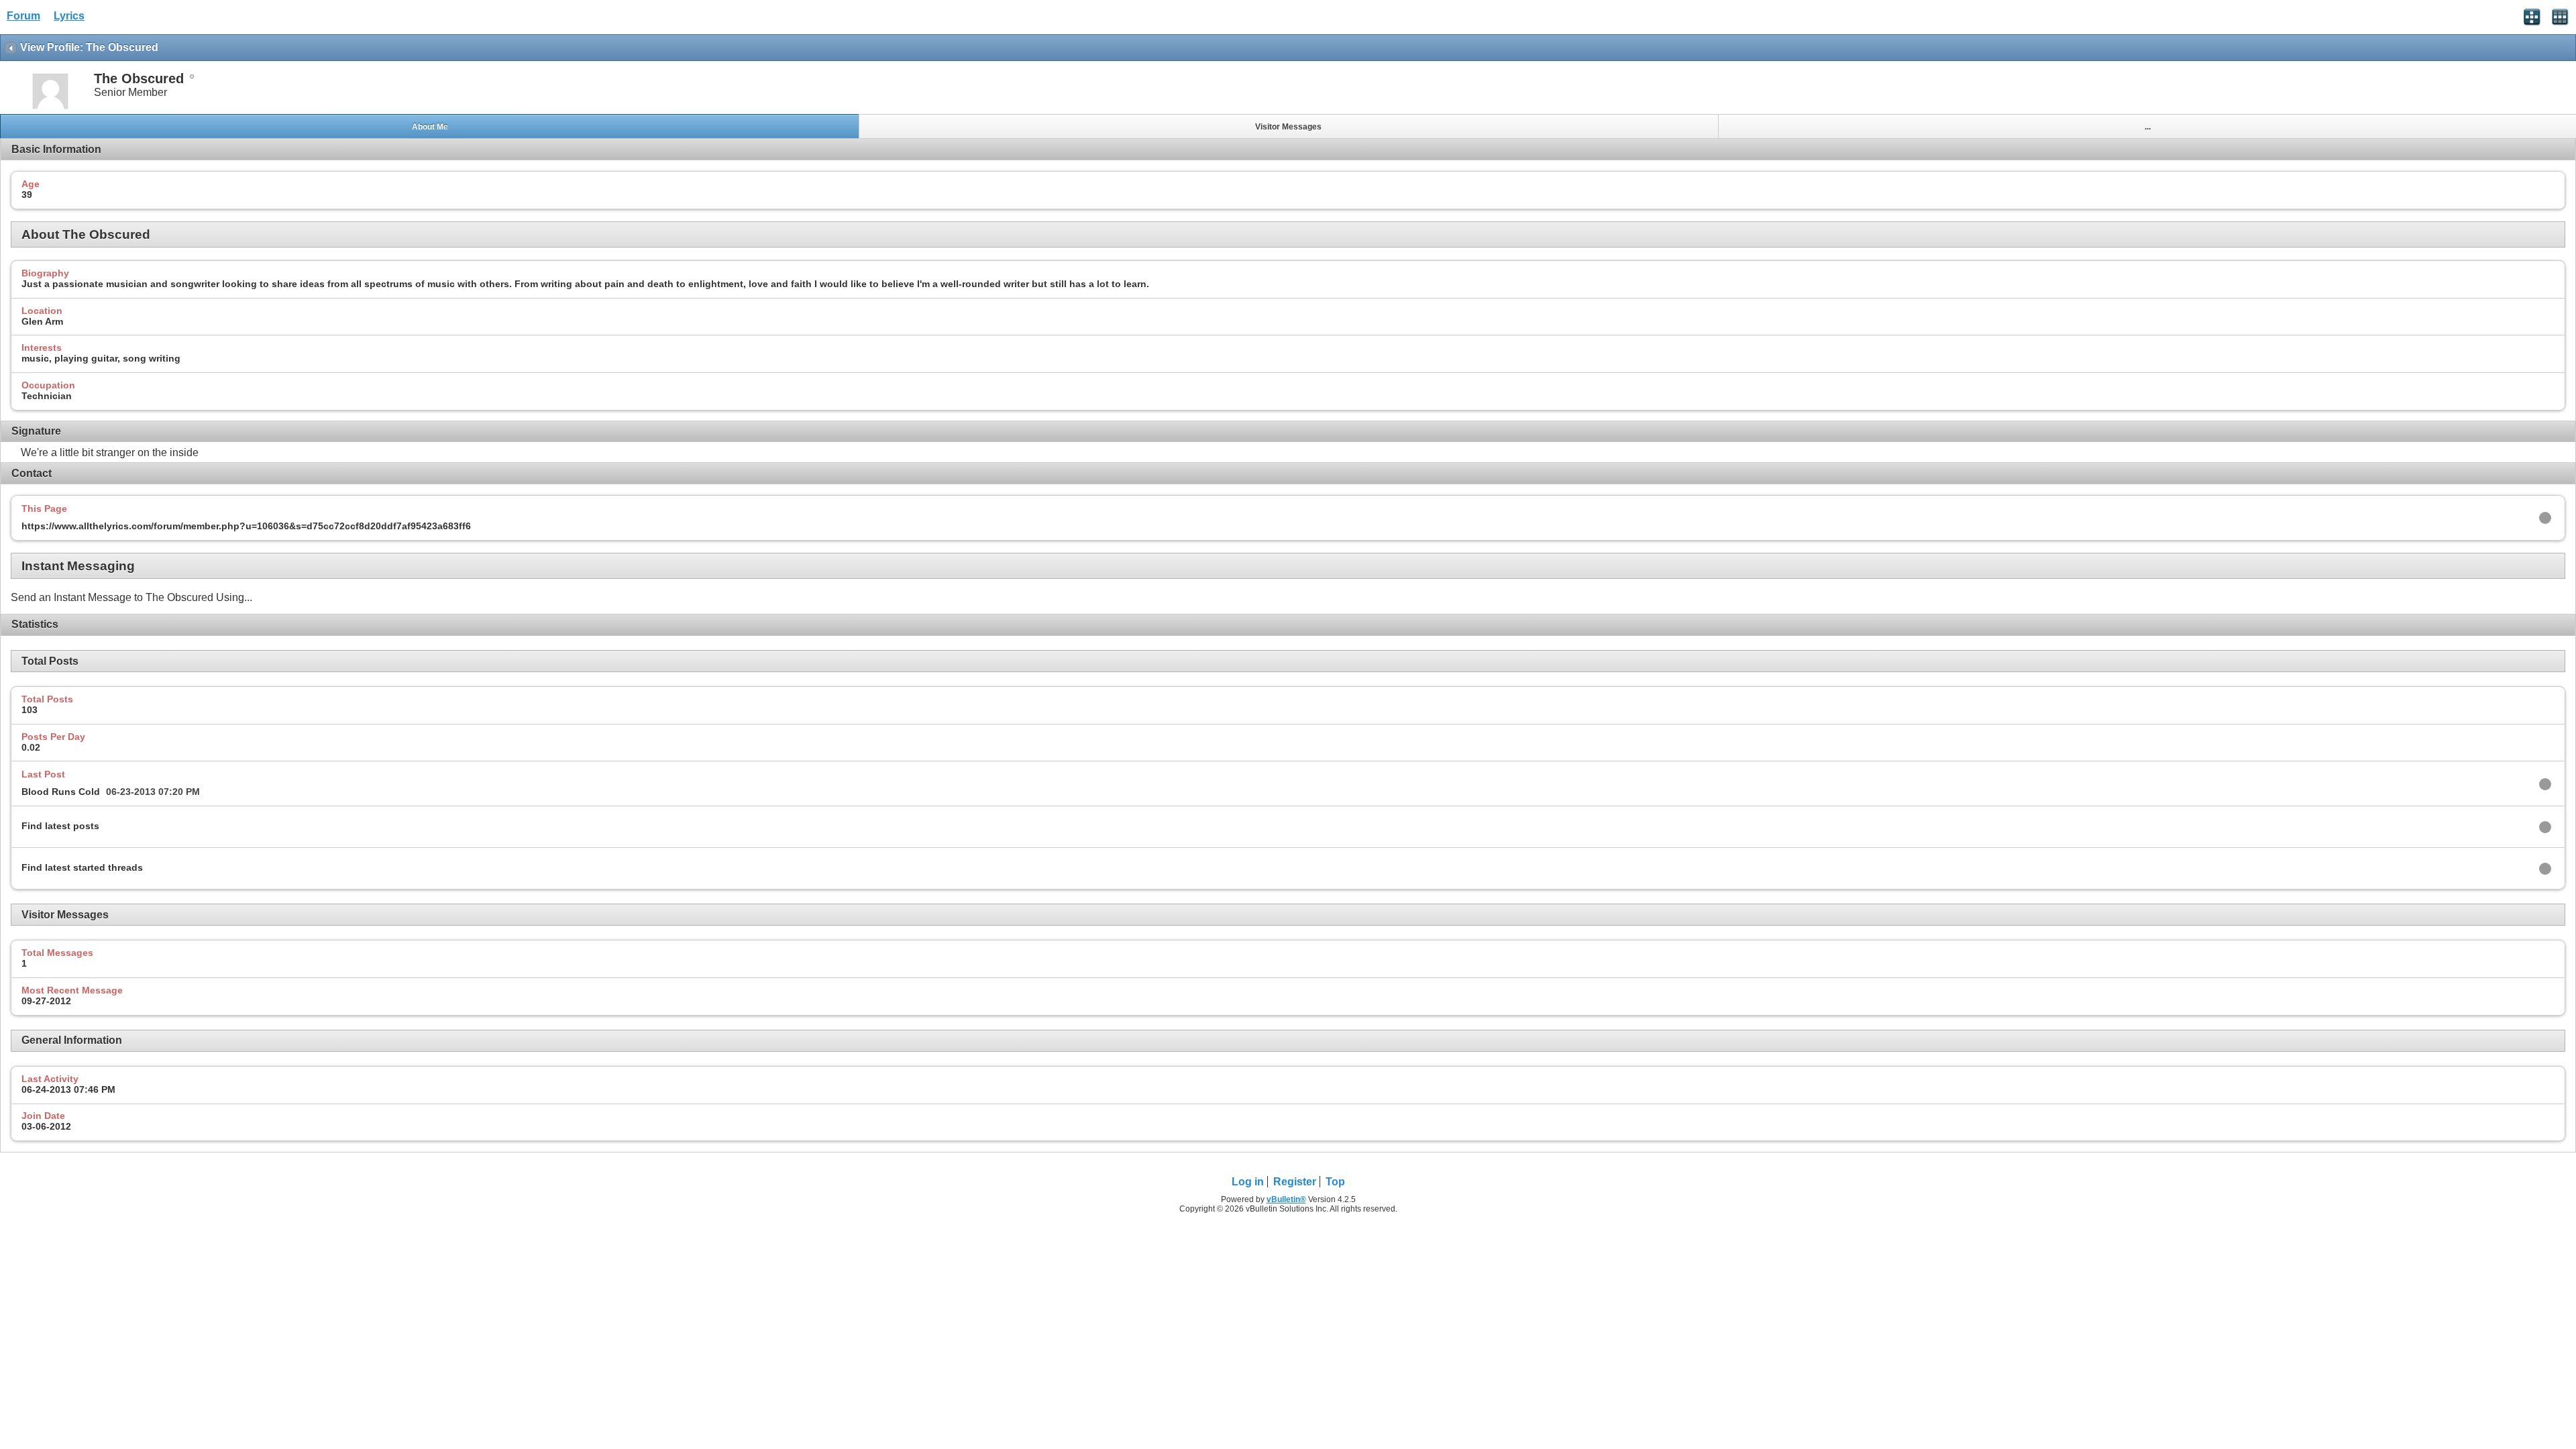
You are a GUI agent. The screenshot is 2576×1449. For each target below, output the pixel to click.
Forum (23, 16)
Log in (1248, 1182)
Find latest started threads (82, 867)
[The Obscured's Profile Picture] (50, 108)
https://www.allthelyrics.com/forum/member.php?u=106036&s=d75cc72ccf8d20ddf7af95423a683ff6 (246, 526)
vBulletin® (1286, 1199)
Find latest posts (60, 826)
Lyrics (69, 16)
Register (1295, 1182)
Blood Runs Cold (61, 792)
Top (1335, 1182)
